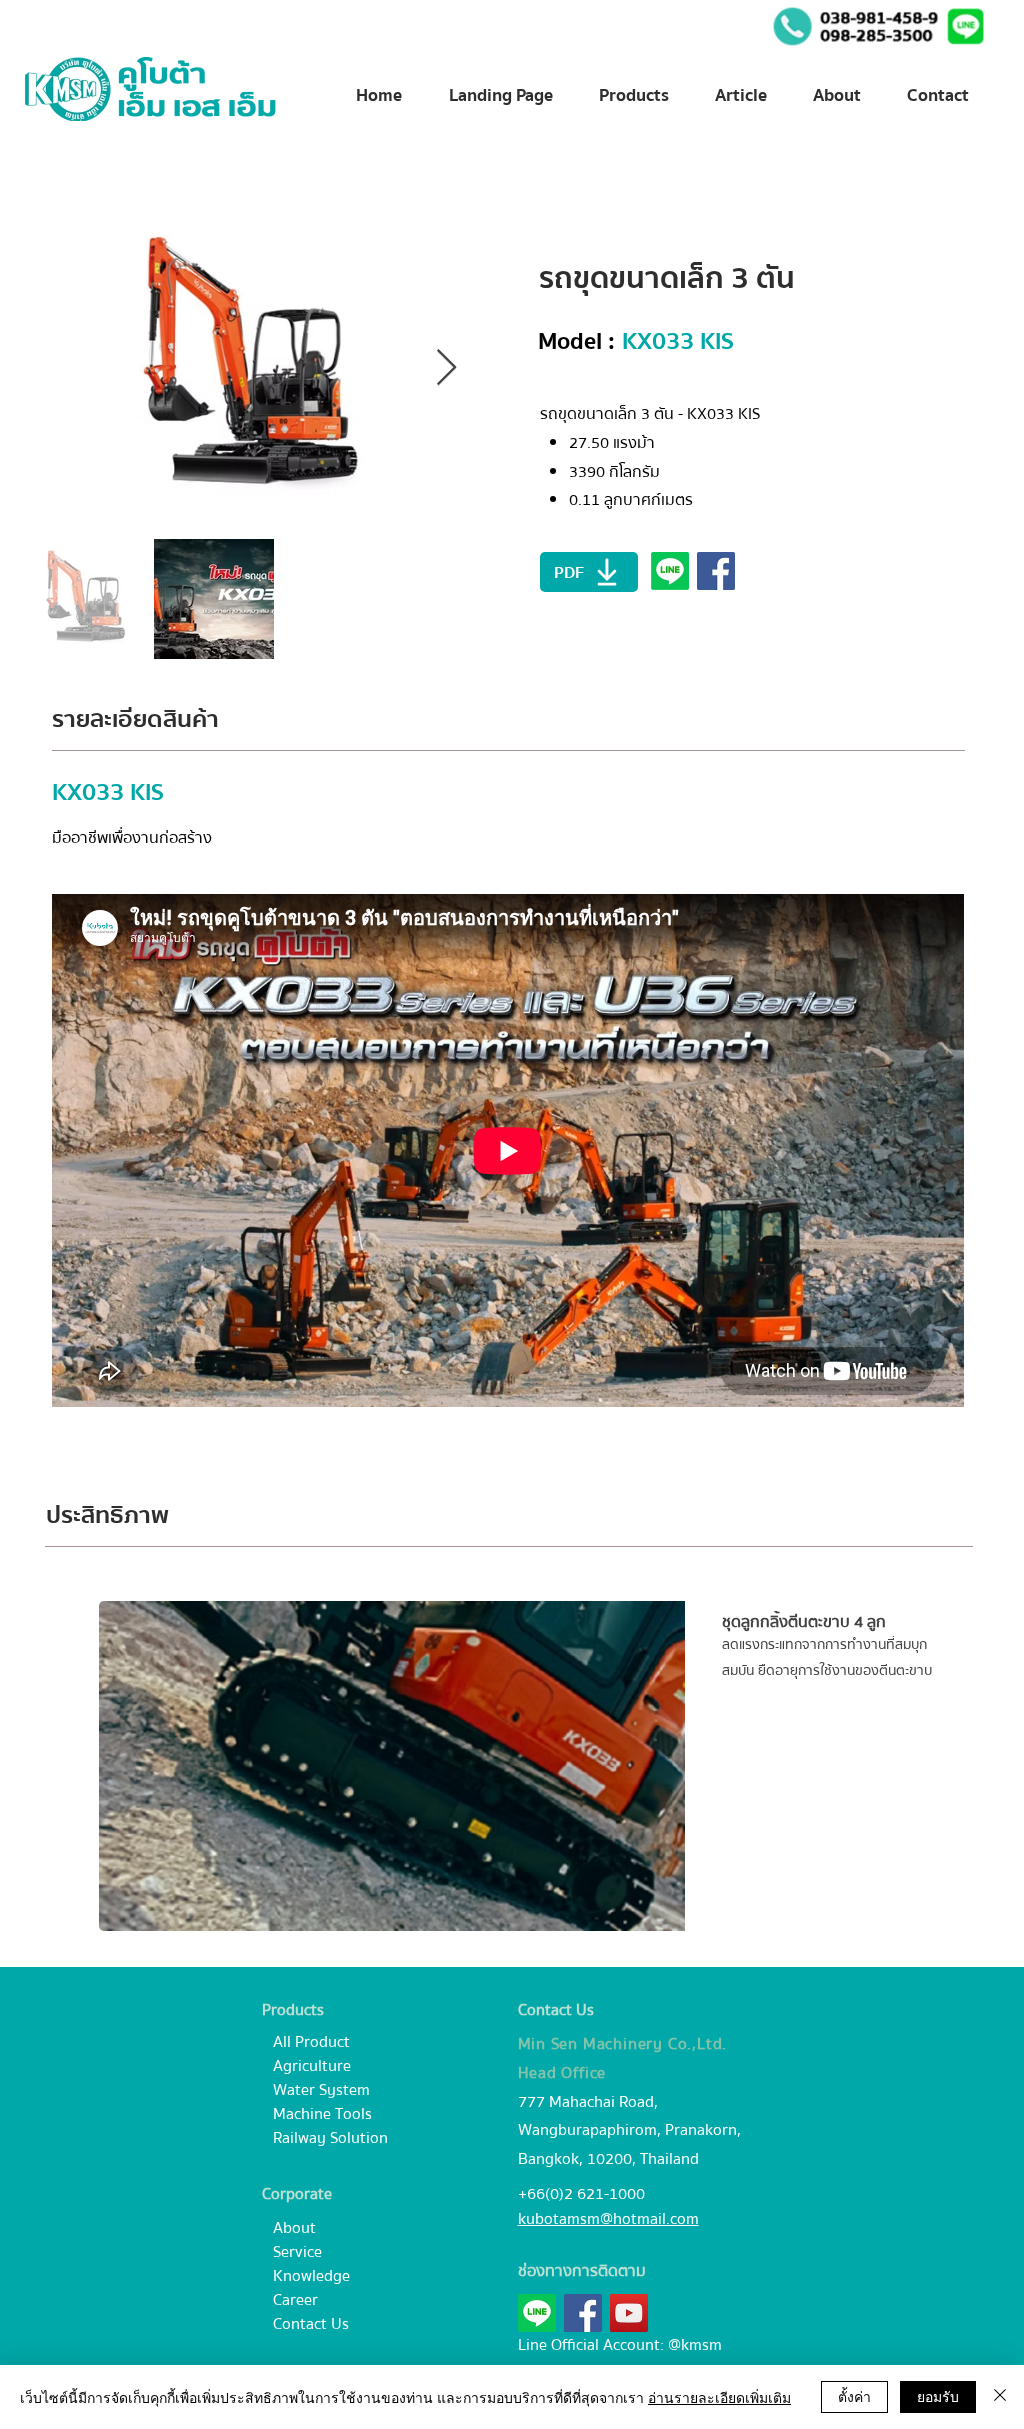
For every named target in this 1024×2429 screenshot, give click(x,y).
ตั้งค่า (854, 2396)
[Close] (1000, 2397)
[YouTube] (629, 2313)
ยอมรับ (938, 2396)
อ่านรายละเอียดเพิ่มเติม (719, 2397)
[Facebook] (583, 2313)
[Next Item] (446, 368)
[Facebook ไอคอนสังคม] (716, 571)
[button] (965, 26)
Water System (321, 2090)
